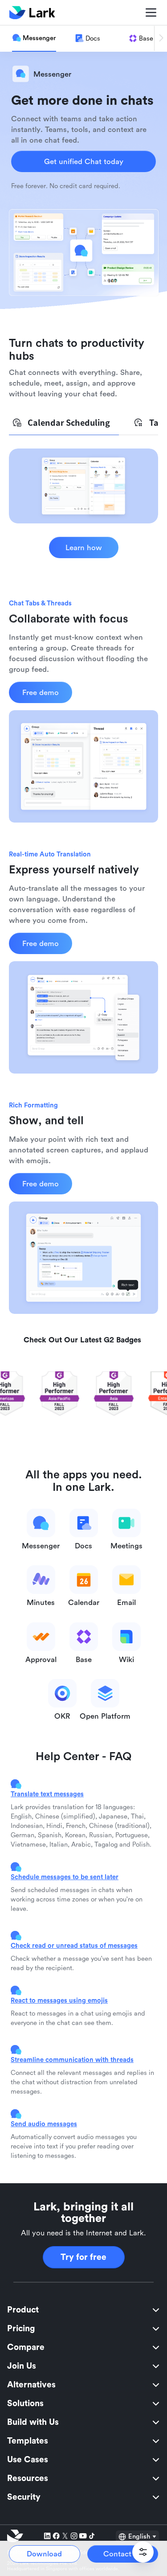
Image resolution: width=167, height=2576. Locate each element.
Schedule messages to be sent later (65, 1877)
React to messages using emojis (59, 2000)
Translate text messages (47, 1794)
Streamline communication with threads (72, 2060)
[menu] (83, 2403)
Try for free (83, 2257)
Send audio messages (44, 2124)
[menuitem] (83, 2310)
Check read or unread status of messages (74, 1945)
